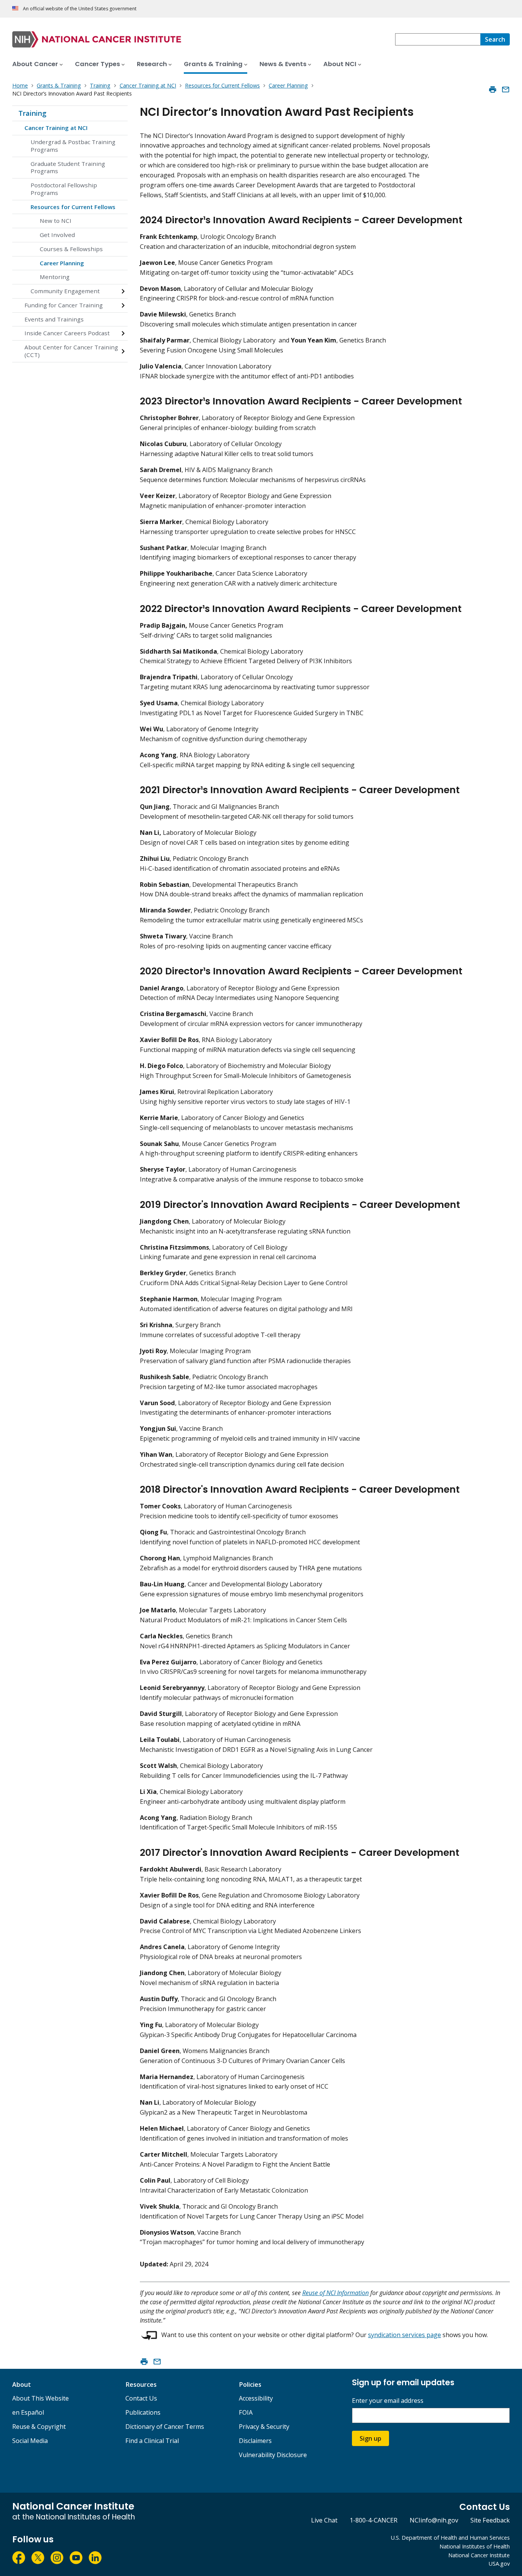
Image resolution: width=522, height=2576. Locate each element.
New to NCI (56, 221)
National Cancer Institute (479, 2555)
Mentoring (55, 277)
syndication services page (404, 2335)
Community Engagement (65, 291)
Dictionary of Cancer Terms (165, 2427)
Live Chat (324, 2520)
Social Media (30, 2441)
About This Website (41, 2398)
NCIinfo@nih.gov (434, 2520)
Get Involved (57, 235)
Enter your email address (388, 2401)
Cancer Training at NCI (56, 128)
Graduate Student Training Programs (68, 167)
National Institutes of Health (475, 2546)
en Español (28, 2412)
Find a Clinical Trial (152, 2441)
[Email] (506, 89)
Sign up (370, 2438)
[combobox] (438, 39)
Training (32, 113)
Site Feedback (490, 2520)
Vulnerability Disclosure (273, 2455)
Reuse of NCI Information (336, 2293)
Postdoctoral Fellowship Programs (64, 189)
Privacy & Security (264, 2427)
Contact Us (141, 2398)
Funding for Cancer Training (64, 305)
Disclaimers (255, 2441)
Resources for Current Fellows (73, 207)
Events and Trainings (54, 319)
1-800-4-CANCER (374, 2520)
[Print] (493, 89)
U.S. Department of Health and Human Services (450, 2538)
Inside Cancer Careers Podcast (67, 333)
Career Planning (62, 263)
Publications (143, 2412)
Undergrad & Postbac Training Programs (73, 146)
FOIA (246, 2412)
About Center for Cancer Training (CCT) (71, 351)
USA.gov (499, 2564)
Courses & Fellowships (71, 249)
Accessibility (256, 2398)
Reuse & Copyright (39, 2427)
